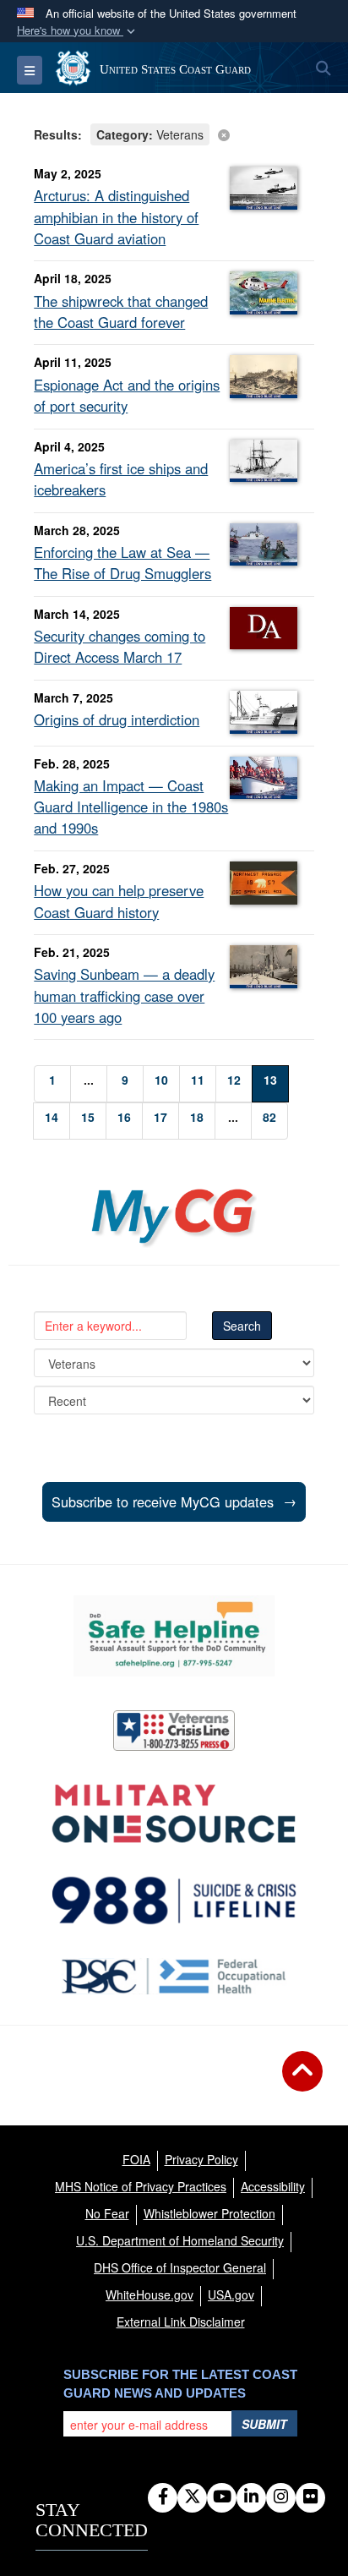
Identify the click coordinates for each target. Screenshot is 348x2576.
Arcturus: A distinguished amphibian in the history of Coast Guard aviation (116, 216)
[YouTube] (222, 2497)
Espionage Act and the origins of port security (127, 395)
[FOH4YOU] (174, 1976)
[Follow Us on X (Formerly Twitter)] (192, 2497)
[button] (78, 31)
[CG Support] (174, 1814)
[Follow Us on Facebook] (163, 2497)
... (89, 1080)
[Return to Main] (302, 2081)
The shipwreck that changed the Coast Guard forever (121, 312)
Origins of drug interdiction (117, 719)
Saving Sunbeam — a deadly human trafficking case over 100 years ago (124, 995)
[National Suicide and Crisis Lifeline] (174, 1901)
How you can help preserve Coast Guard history (119, 901)
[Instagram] (281, 2497)
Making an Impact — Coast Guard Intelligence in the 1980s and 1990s (131, 807)
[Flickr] (310, 2497)
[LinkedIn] (251, 2497)
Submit (264, 2424)
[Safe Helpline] (174, 1636)
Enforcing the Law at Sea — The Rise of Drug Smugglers (122, 563)
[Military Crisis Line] (174, 1731)
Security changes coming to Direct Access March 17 (120, 646)
